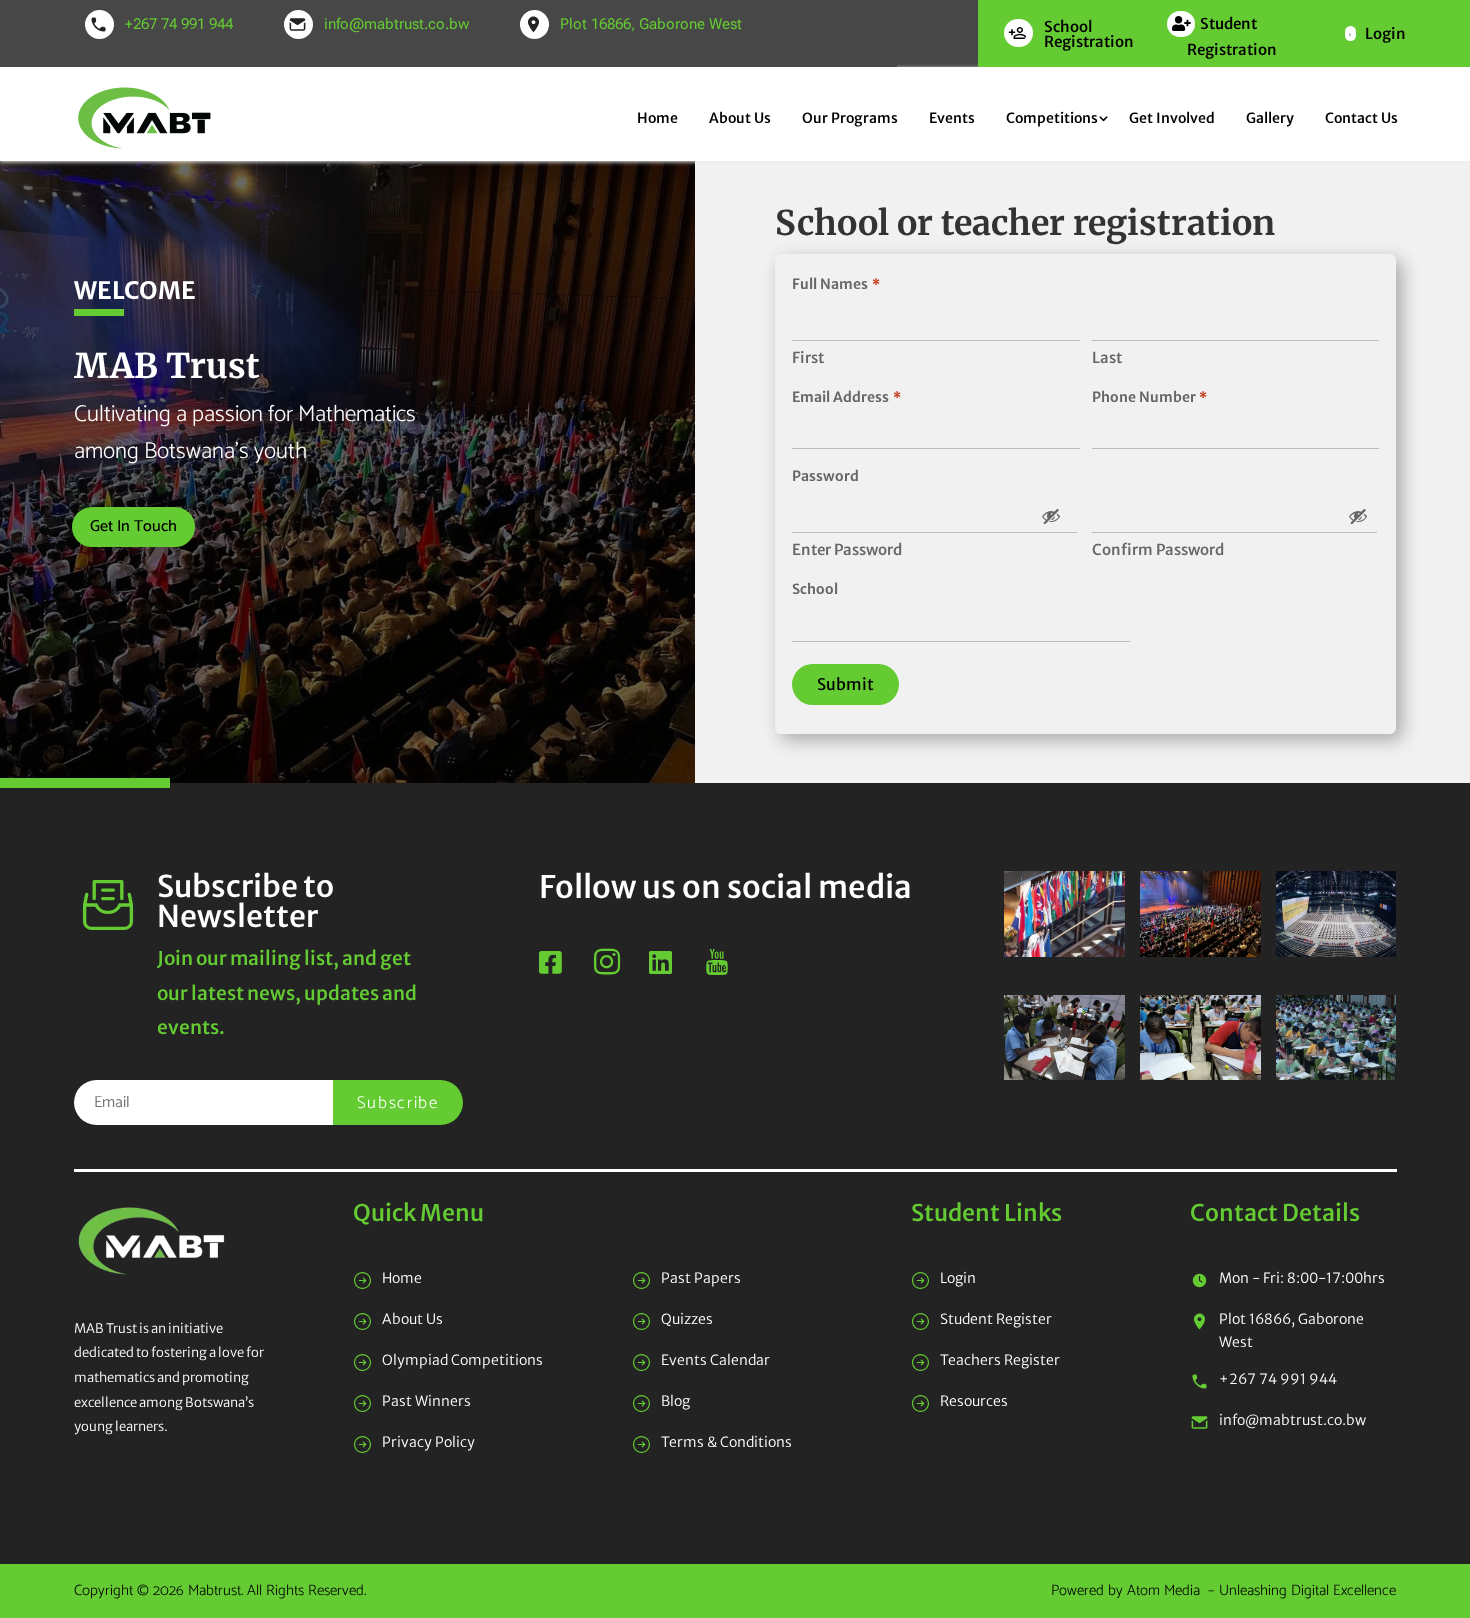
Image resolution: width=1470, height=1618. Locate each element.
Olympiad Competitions (462, 1360)
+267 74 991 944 (179, 24)
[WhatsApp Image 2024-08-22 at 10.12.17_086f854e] (1200, 952)
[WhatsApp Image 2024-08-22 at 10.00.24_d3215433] (1200, 1075)
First (808, 357)
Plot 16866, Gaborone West (651, 24)
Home (657, 118)
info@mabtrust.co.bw (396, 24)
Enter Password (847, 549)
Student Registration (1232, 36)
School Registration (1089, 34)
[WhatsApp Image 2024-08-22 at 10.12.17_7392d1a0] (1064, 952)
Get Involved (1172, 118)
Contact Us (1361, 118)
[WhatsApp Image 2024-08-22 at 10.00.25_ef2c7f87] (1064, 1075)
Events (952, 118)
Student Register (996, 1319)
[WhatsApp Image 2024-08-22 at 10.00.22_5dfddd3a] (1336, 1075)
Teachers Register (1000, 1360)
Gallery (1270, 118)
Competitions (1052, 118)
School (815, 589)
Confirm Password (1158, 549)
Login (1385, 33)
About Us (740, 118)
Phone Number (1149, 397)
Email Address (846, 397)
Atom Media (1163, 1590)
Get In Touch (133, 526)
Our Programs (850, 118)
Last (1107, 357)
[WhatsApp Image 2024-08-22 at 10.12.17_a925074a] (1336, 952)
